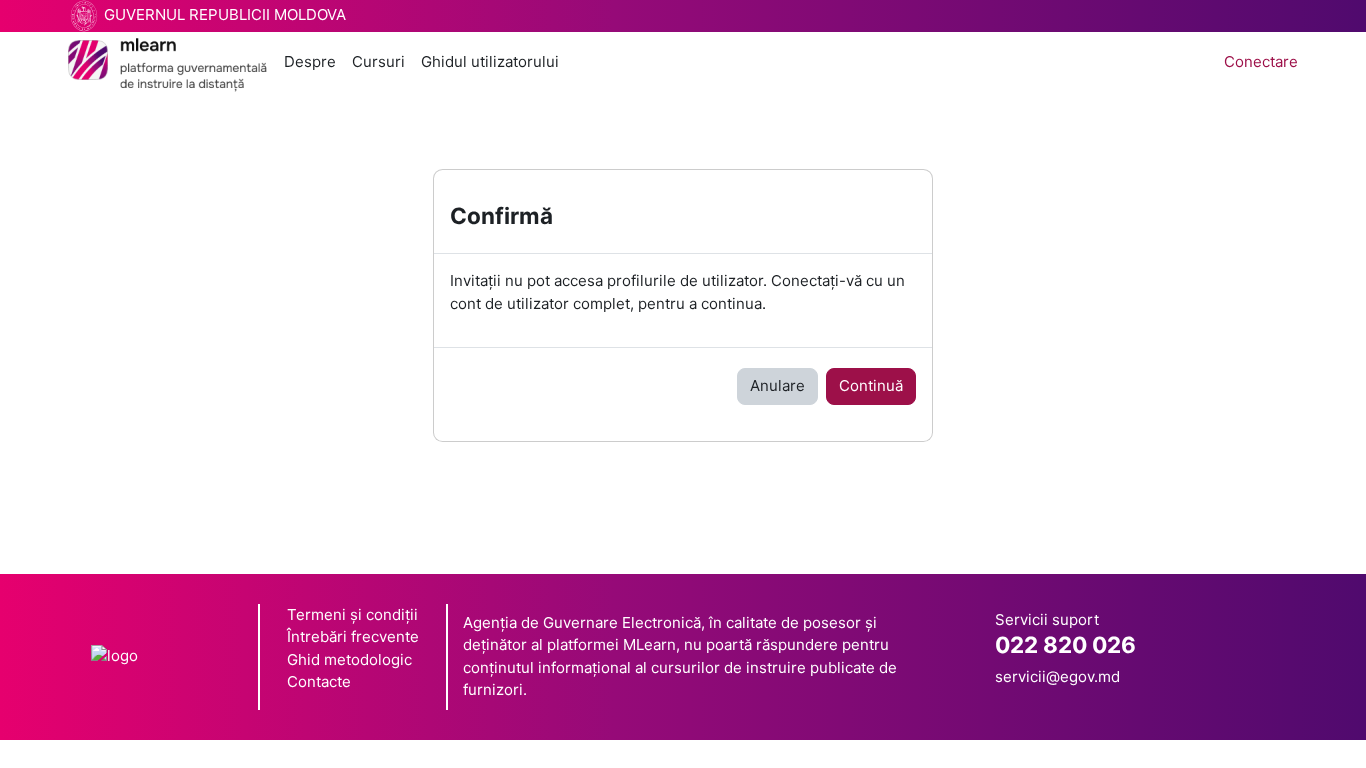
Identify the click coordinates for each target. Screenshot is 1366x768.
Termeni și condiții (352, 614)
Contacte (319, 681)
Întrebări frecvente (353, 636)
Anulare (777, 385)
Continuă (871, 385)
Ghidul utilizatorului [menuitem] (490, 61)
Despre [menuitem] (310, 61)
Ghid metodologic (349, 659)
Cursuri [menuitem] (378, 61)
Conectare (1261, 61)
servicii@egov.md (1057, 676)
